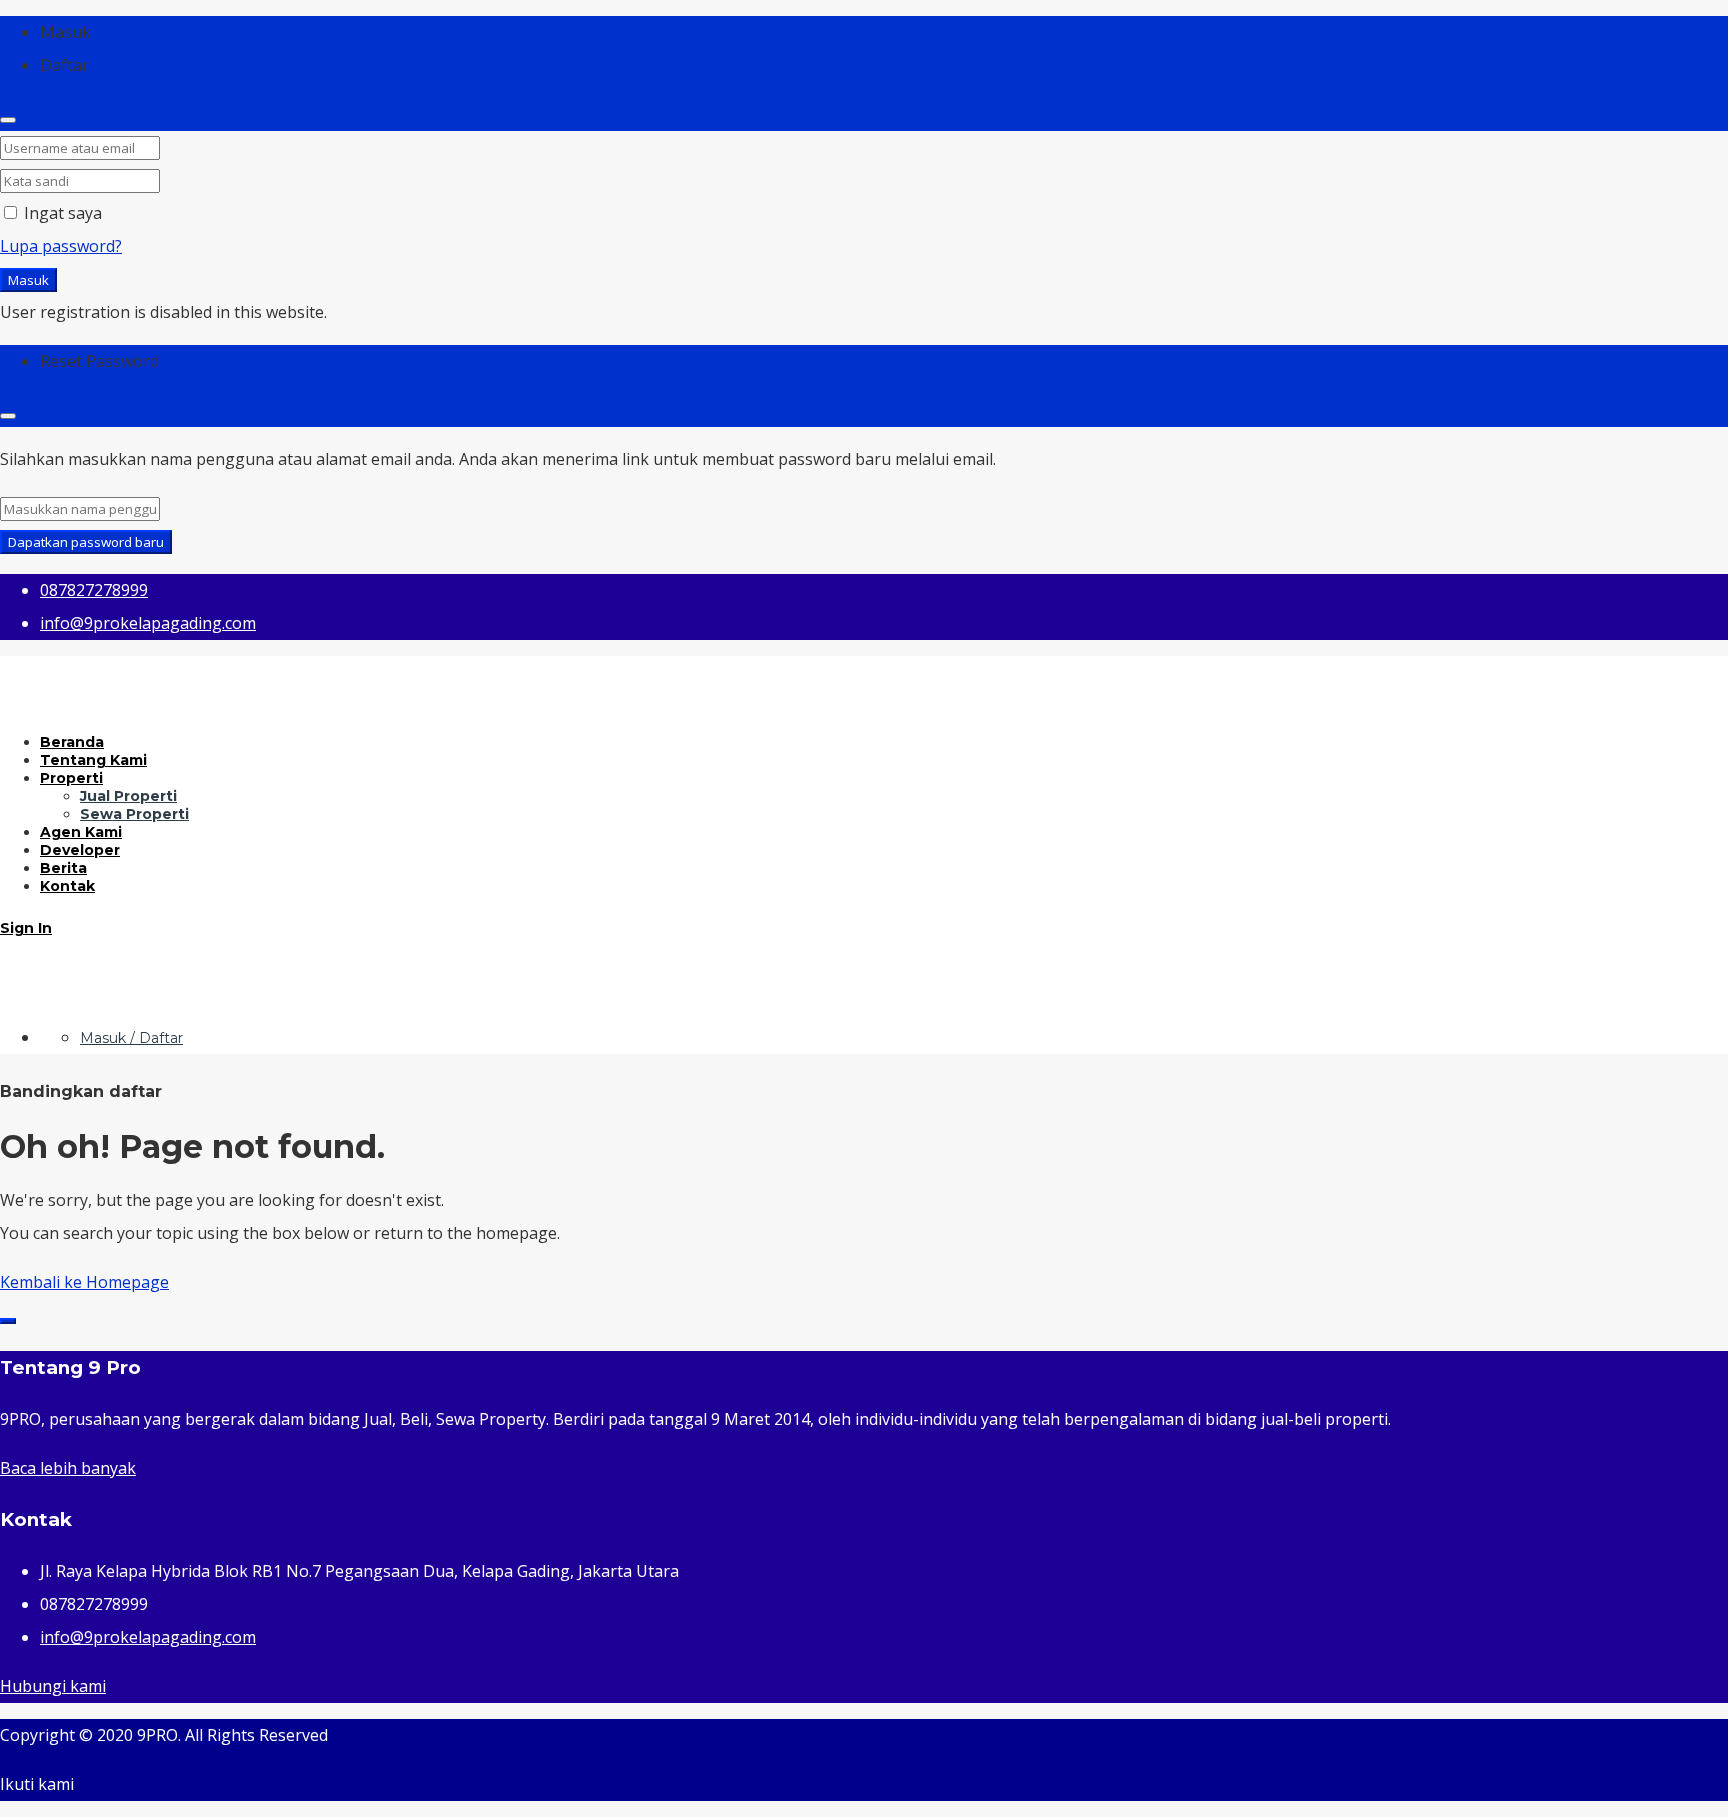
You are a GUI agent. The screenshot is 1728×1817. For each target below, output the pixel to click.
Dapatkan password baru (86, 542)
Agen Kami (81, 832)
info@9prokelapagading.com (148, 1637)
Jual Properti (128, 796)
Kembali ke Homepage (84, 1282)
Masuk (28, 280)
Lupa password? (61, 246)
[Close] (8, 120)
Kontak (67, 886)
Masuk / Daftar (131, 1038)
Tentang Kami (93, 760)
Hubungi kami (53, 1686)
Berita (63, 868)
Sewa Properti (134, 814)
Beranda (72, 742)
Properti (71, 778)
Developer (80, 850)
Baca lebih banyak (68, 1468)
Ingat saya (61, 213)
